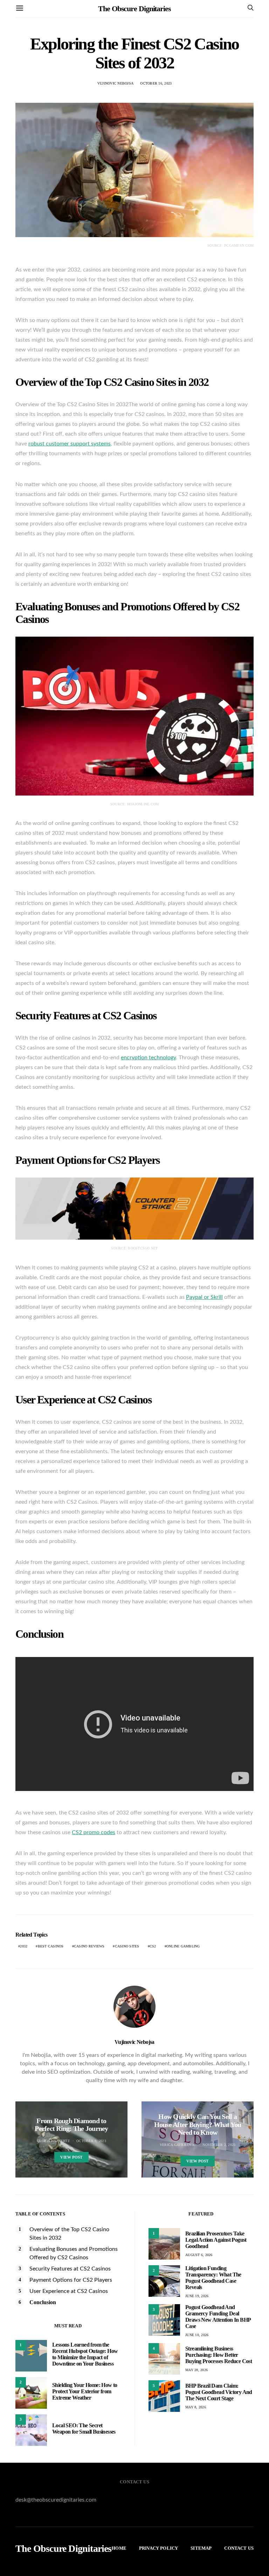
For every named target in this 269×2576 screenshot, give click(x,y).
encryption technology (148, 1058)
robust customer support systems (70, 444)
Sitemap (201, 2548)
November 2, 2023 (219, 2145)
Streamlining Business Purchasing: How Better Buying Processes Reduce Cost (219, 2355)
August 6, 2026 (199, 2255)
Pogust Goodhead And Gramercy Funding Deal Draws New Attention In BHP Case (218, 2317)
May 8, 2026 (196, 2407)
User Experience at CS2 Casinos (69, 2291)
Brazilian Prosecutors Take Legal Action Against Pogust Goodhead (216, 2240)
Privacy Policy (158, 2548)
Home (119, 2548)
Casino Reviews (89, 1946)
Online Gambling (183, 1946)
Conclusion (43, 2302)
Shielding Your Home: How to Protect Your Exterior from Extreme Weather (85, 2391)
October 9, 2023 (91, 2141)
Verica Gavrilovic (178, 2145)
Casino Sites (127, 1946)
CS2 (153, 1946)
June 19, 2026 (197, 2296)
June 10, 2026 (197, 2335)
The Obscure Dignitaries (134, 9)
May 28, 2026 (196, 2370)
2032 (24, 1946)
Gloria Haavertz (53, 2141)
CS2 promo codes (94, 1832)
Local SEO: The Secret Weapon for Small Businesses (84, 2429)
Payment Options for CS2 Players (71, 2280)
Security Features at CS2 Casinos (70, 2269)
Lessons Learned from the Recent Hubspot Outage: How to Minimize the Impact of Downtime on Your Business (85, 2354)
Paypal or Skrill (204, 1297)
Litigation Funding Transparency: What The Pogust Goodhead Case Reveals (213, 2278)
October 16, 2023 (156, 83)
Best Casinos (51, 1946)
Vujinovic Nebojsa (115, 83)
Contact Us (239, 2548)
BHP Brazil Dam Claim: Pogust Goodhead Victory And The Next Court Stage (219, 2392)
